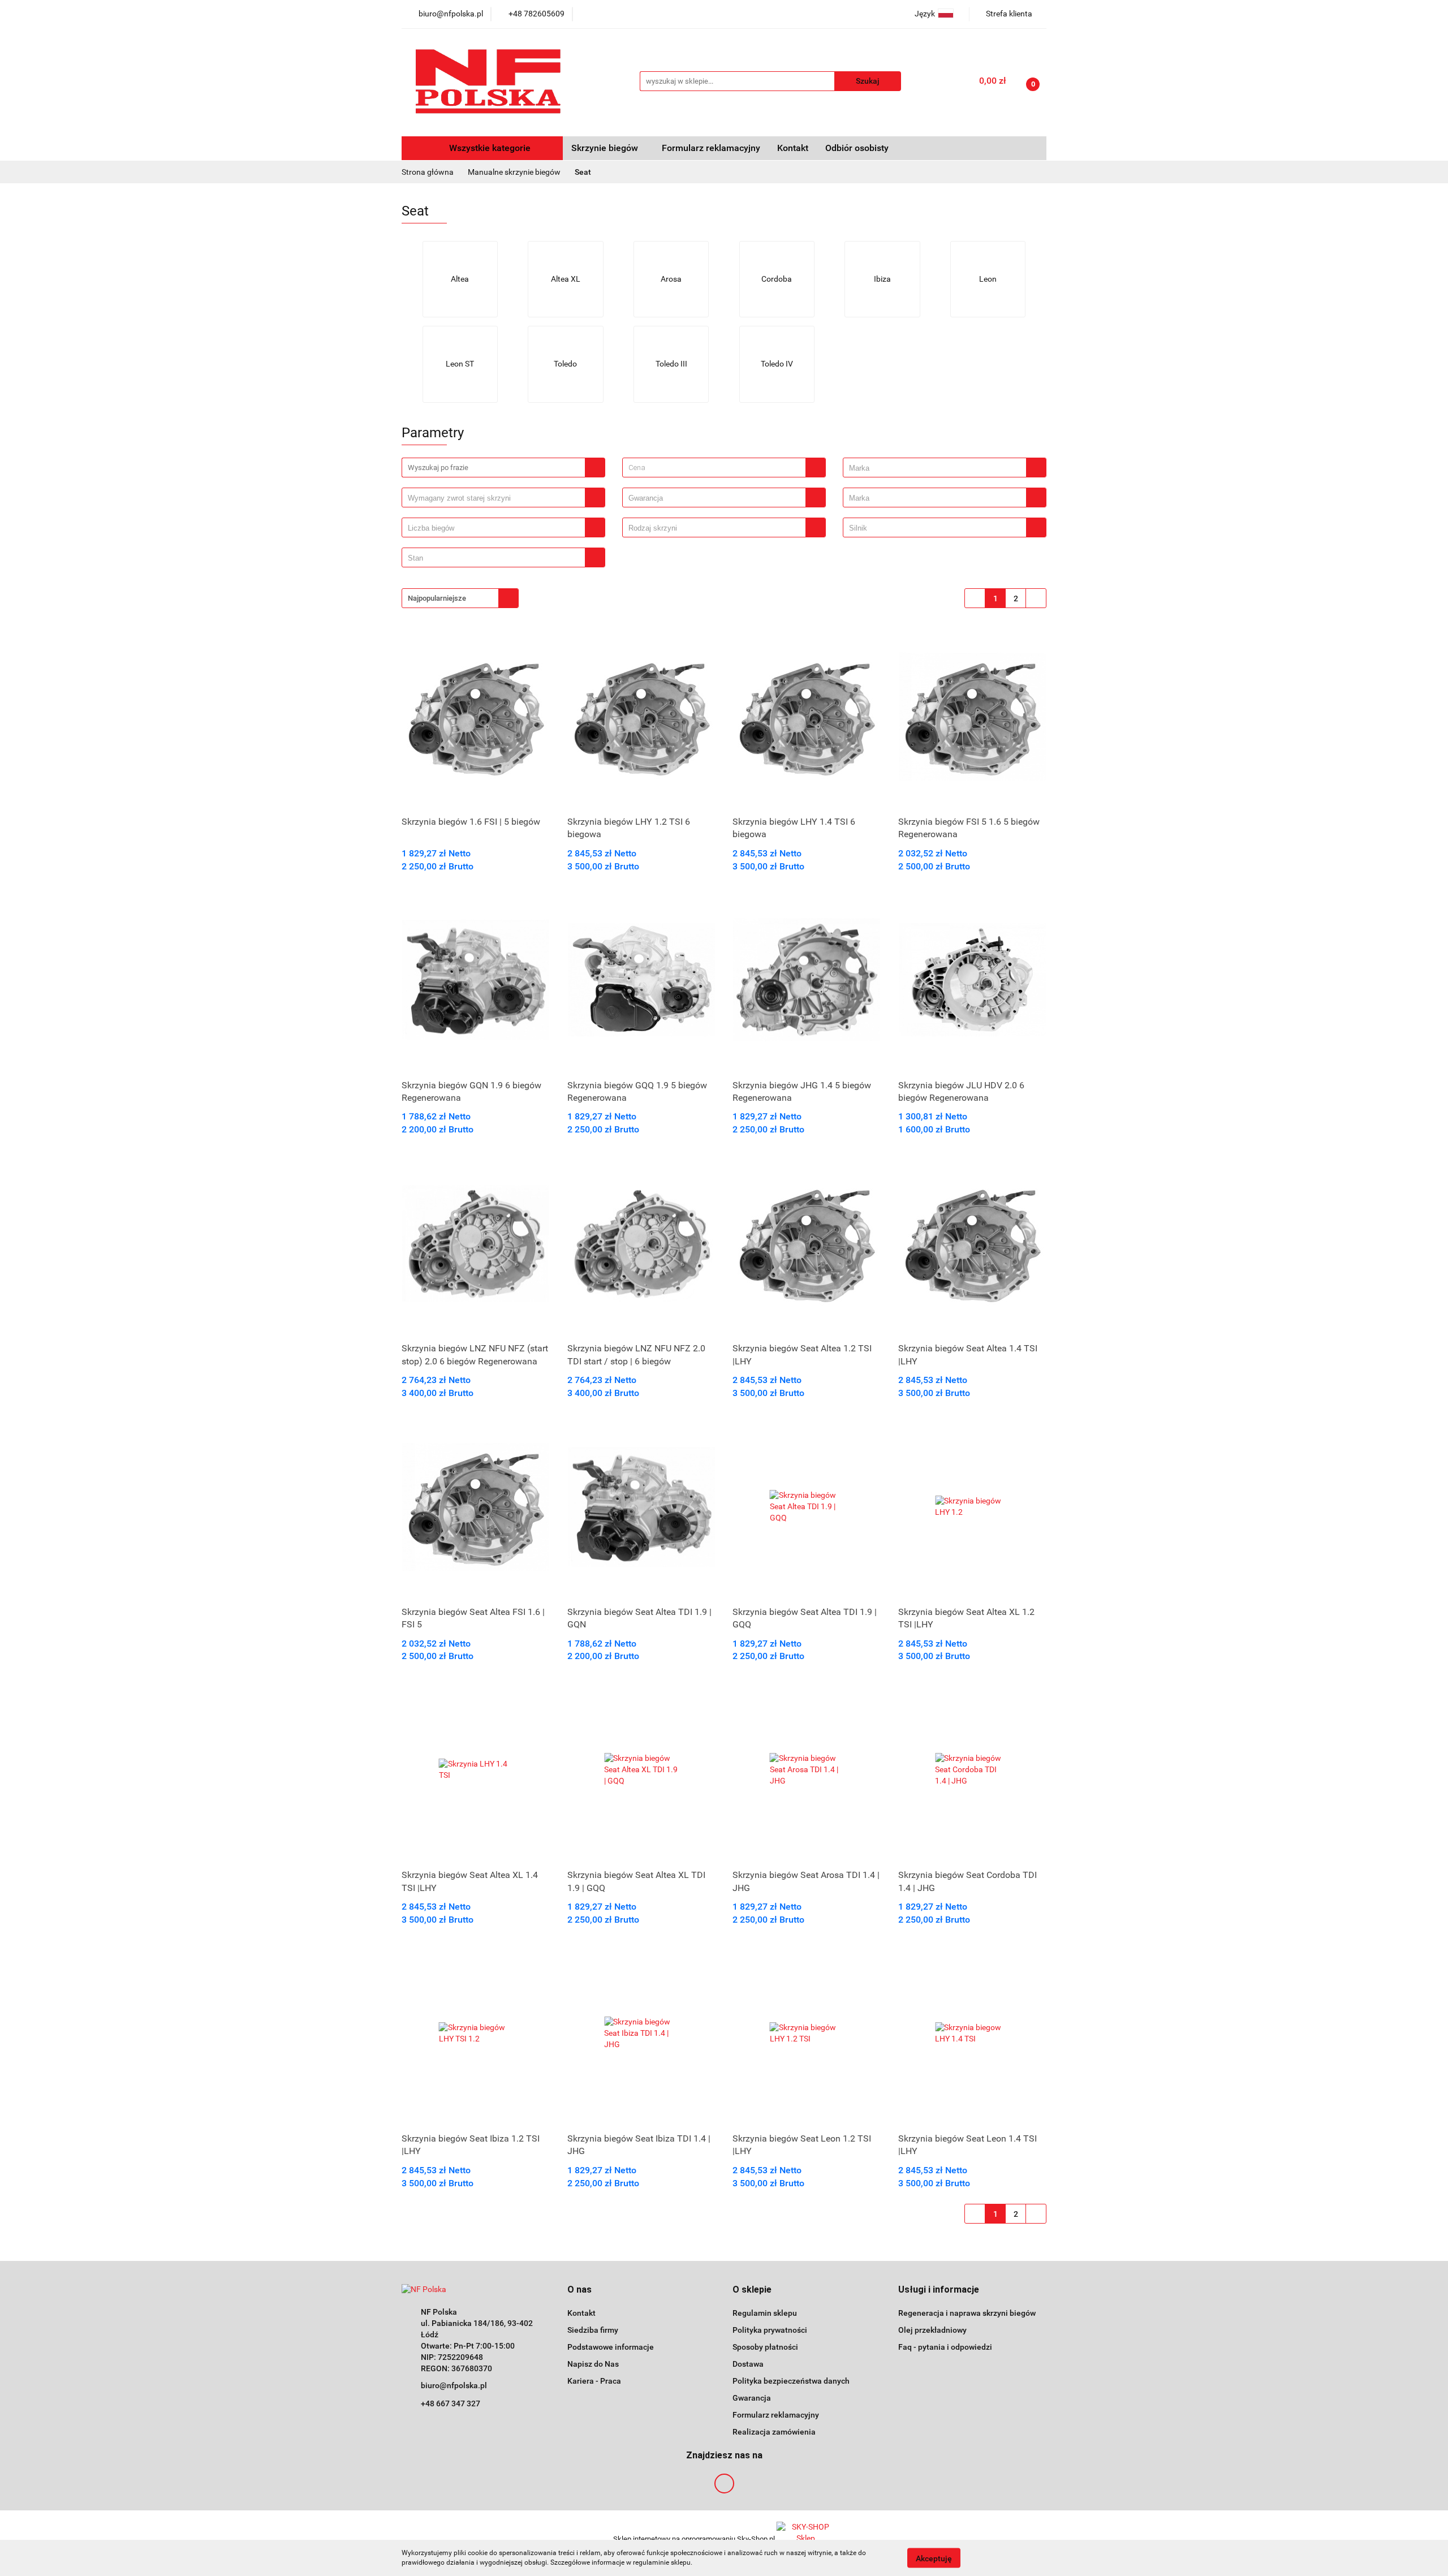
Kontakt (793, 148)
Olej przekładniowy (932, 2330)
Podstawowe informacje (611, 2347)
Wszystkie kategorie (489, 148)
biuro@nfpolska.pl (454, 2385)
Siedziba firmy (593, 2330)
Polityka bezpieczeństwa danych (791, 2381)
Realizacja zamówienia (774, 2432)
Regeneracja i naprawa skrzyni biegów (967, 2313)
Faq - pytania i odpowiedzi (945, 2347)
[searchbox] (938, 468)
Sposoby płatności (765, 2347)
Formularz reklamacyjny (711, 148)
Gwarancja (752, 2398)
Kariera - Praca (594, 2381)
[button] (579, 2290)
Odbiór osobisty (857, 148)
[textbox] (714, 468)
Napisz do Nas (593, 2364)
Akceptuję (934, 2558)
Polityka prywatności (770, 2330)
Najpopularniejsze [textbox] (437, 598)
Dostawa (748, 2364)
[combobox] (724, 468)
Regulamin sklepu (765, 2313)
